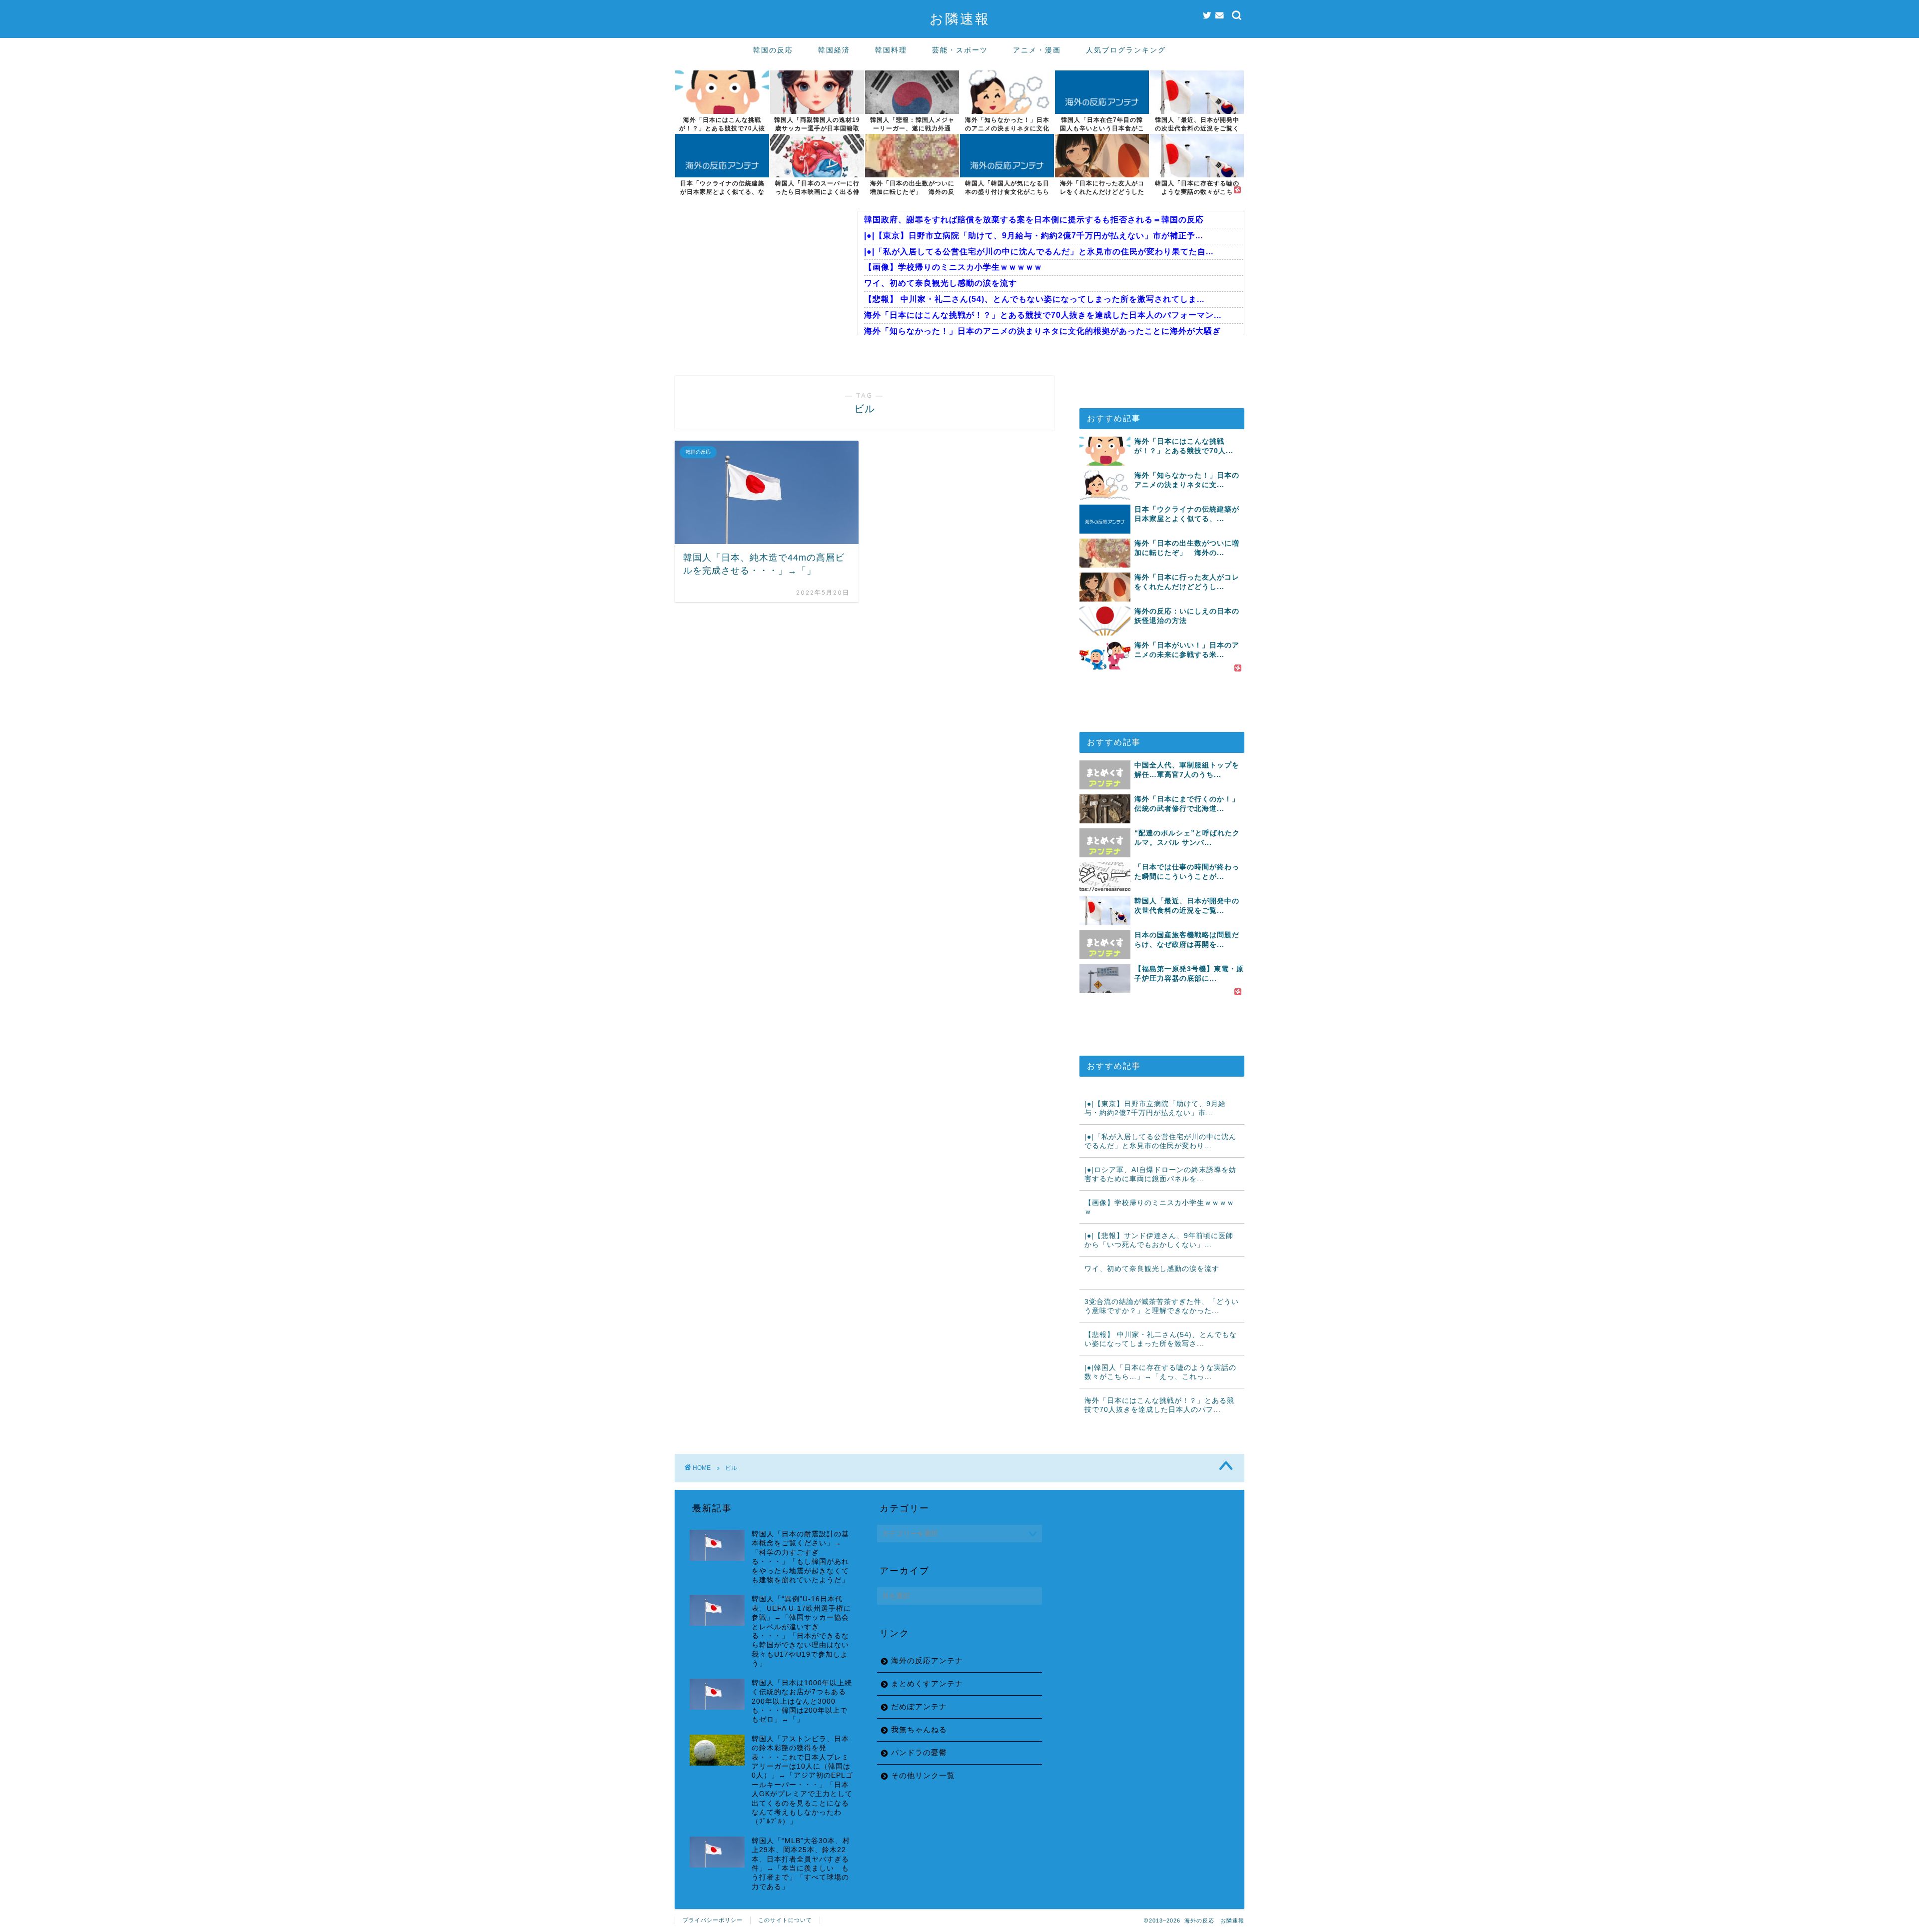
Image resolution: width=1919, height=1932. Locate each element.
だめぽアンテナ (919, 1706)
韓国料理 (891, 50)
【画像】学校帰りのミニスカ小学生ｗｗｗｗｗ (953, 267)
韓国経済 (834, 50)
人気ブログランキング (1126, 50)
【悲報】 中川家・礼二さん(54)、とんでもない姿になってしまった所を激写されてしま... (1034, 299)
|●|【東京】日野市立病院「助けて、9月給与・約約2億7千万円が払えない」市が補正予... (1033, 236)
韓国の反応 (773, 50)
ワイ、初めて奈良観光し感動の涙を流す (941, 283)
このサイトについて (785, 1920)
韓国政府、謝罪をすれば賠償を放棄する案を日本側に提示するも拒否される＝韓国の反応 (1034, 220)
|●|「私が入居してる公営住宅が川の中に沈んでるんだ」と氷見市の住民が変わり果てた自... (1039, 252)
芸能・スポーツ (960, 50)
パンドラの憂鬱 (919, 1752)
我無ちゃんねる (919, 1729)
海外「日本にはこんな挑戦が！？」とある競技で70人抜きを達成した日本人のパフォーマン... (1043, 315)
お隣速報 (960, 18)
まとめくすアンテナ (927, 1683)
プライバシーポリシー (713, 1920)
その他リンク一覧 (923, 1775)
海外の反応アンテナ (927, 1660)
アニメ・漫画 (1037, 50)
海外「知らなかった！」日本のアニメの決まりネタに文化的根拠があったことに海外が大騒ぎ (1042, 331)
